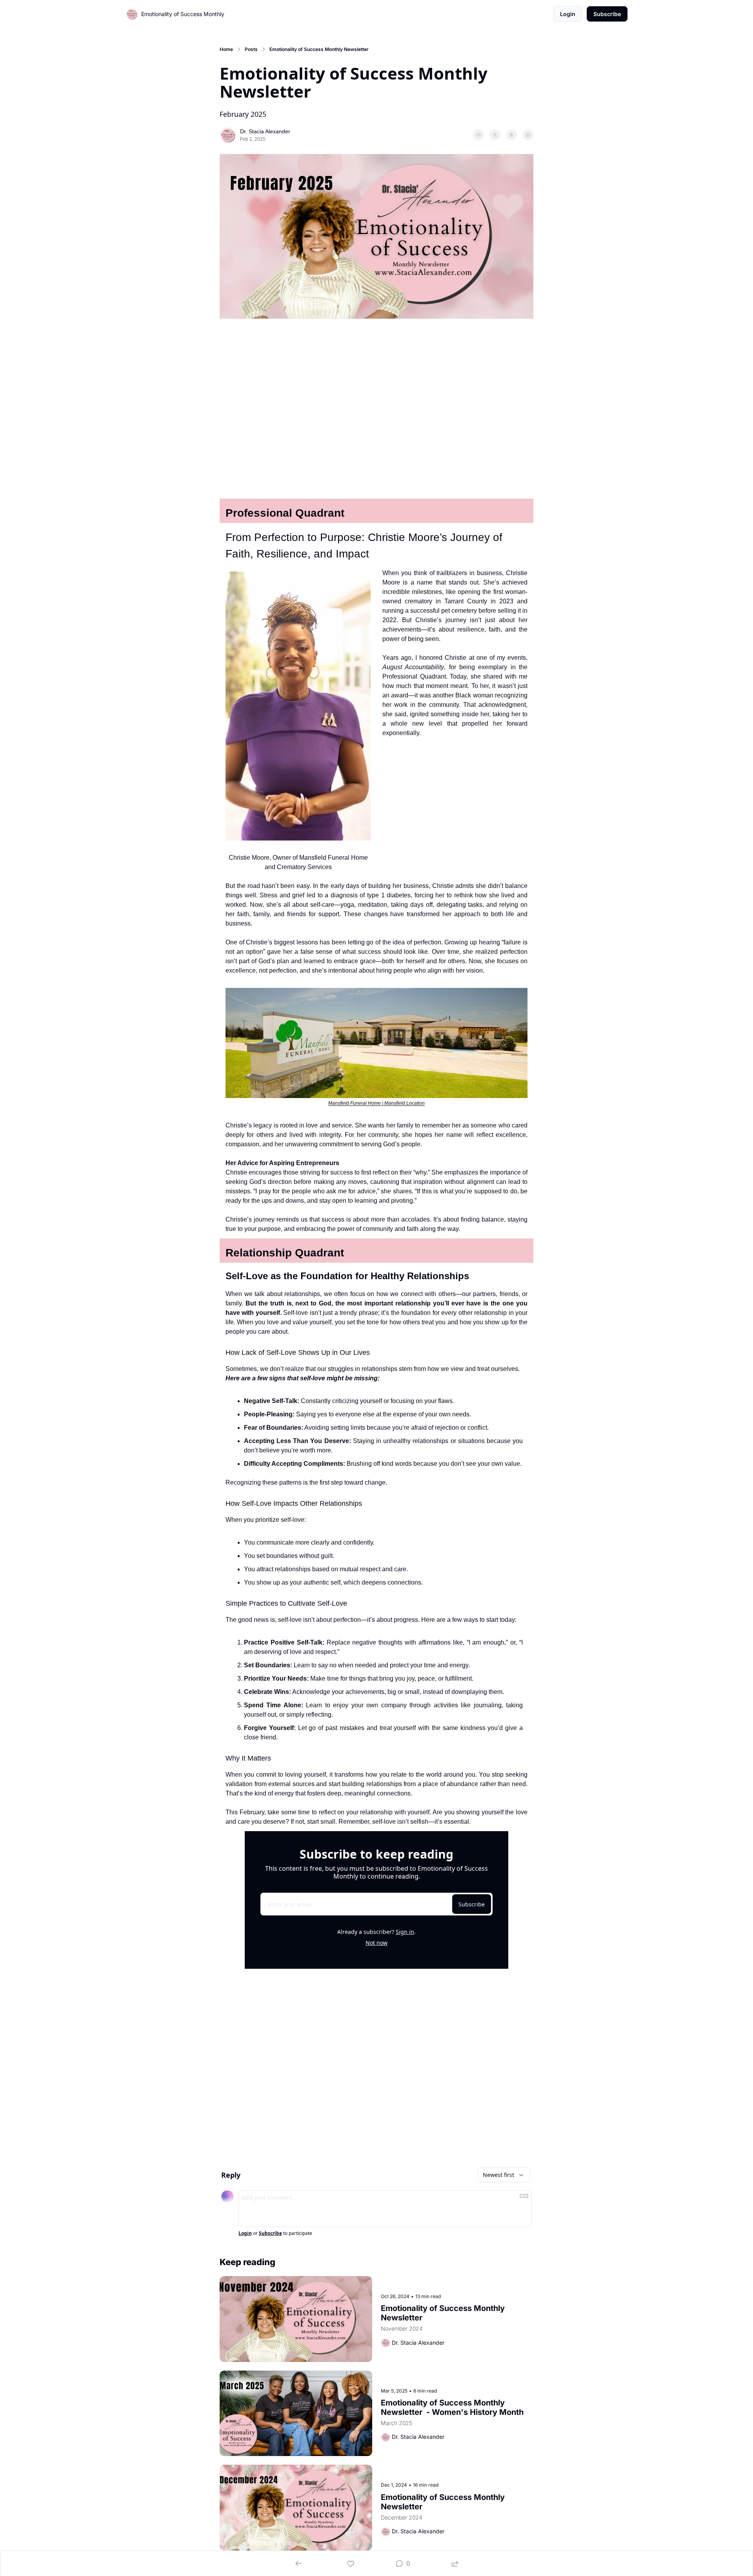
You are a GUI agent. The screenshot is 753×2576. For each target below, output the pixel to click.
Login (245, 2233)
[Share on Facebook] (478, 135)
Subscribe (472, 1904)
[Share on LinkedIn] (528, 135)
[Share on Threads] (511, 135)
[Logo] (132, 14)
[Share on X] (495, 135)
